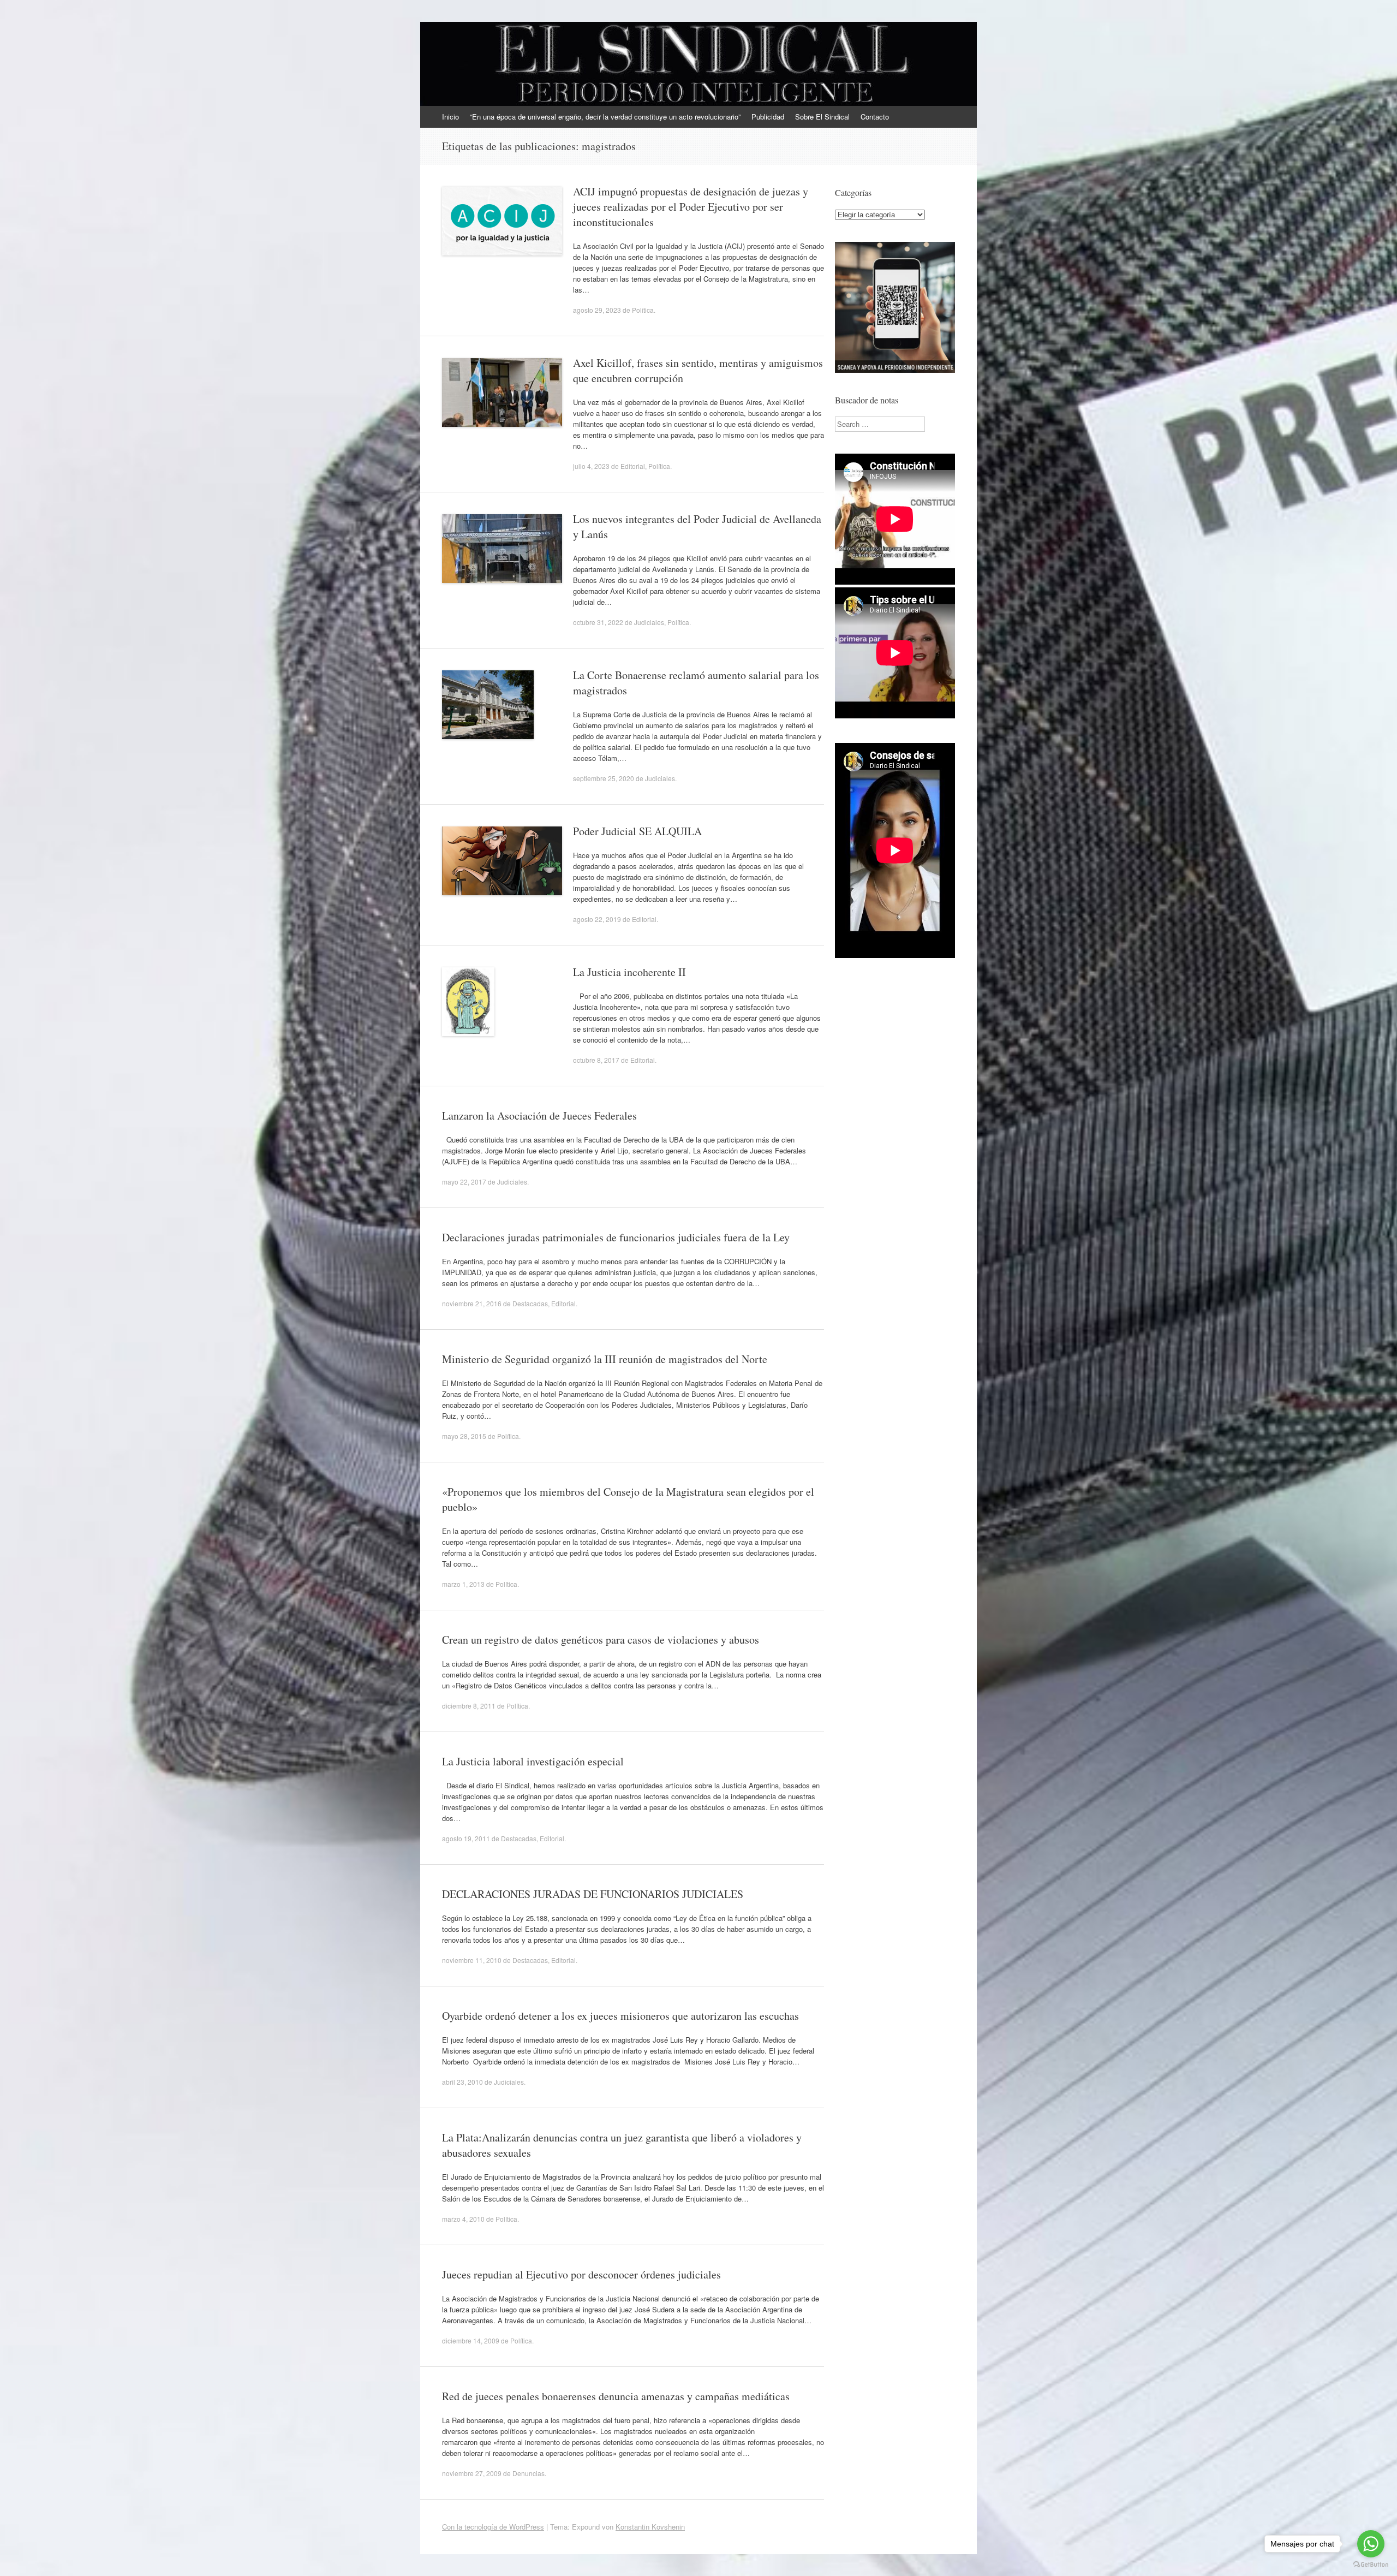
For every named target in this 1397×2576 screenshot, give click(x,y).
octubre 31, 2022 (598, 622)
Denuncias (529, 2473)
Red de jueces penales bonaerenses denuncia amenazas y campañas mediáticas (616, 2396)
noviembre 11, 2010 (472, 1960)
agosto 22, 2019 (597, 919)
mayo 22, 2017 (464, 1182)
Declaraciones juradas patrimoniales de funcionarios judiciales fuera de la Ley (616, 1237)
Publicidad (768, 117)
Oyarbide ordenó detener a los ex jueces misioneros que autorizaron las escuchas (620, 2016)
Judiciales (649, 622)
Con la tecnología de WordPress (493, 2527)
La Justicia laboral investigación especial (533, 1761)
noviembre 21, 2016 (472, 1303)
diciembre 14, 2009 (471, 2340)
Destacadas (530, 1303)
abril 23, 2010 (462, 2082)
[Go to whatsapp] (1371, 2544)
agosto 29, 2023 (597, 310)
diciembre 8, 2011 (469, 1706)
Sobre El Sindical (822, 117)
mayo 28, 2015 (464, 1436)
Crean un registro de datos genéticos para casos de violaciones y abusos (601, 1640)
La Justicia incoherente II (629, 972)
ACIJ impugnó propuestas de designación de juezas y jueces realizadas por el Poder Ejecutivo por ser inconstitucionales (691, 207)
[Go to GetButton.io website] (1371, 2565)
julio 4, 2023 (591, 466)
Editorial (633, 466)
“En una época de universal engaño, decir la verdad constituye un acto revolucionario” (605, 117)
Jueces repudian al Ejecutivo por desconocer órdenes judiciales (581, 2274)
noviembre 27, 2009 (472, 2473)
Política (643, 310)
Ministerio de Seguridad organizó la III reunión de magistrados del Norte (605, 1359)
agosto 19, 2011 (466, 1838)
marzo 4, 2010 (463, 2219)
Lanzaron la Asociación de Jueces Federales (539, 1116)
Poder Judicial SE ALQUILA (637, 831)
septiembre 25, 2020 (604, 778)
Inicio (450, 117)
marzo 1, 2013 (463, 1584)
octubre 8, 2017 (596, 1060)
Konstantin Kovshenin (650, 2527)
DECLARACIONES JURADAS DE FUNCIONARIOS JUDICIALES (593, 1894)
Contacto (875, 117)
